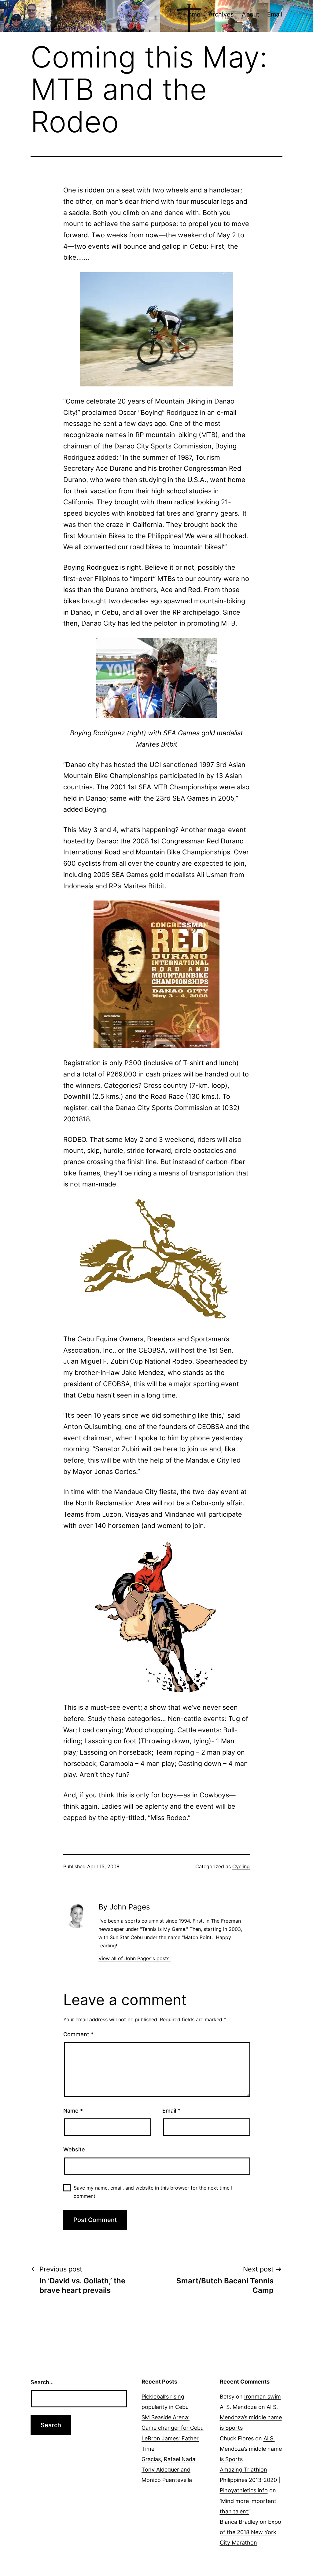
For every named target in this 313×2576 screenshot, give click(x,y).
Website (74, 2149)
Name (73, 2111)
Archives (221, 14)
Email (275, 14)
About (250, 14)
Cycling (241, 1866)
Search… (42, 2382)
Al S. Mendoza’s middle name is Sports (251, 2417)
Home (192, 14)
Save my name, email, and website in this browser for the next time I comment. (153, 2192)
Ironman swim (263, 2397)
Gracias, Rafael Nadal (169, 2459)
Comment (78, 2034)
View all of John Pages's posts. (134, 1958)
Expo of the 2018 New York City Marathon (250, 2532)
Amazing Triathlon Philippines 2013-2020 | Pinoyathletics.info (250, 2480)
